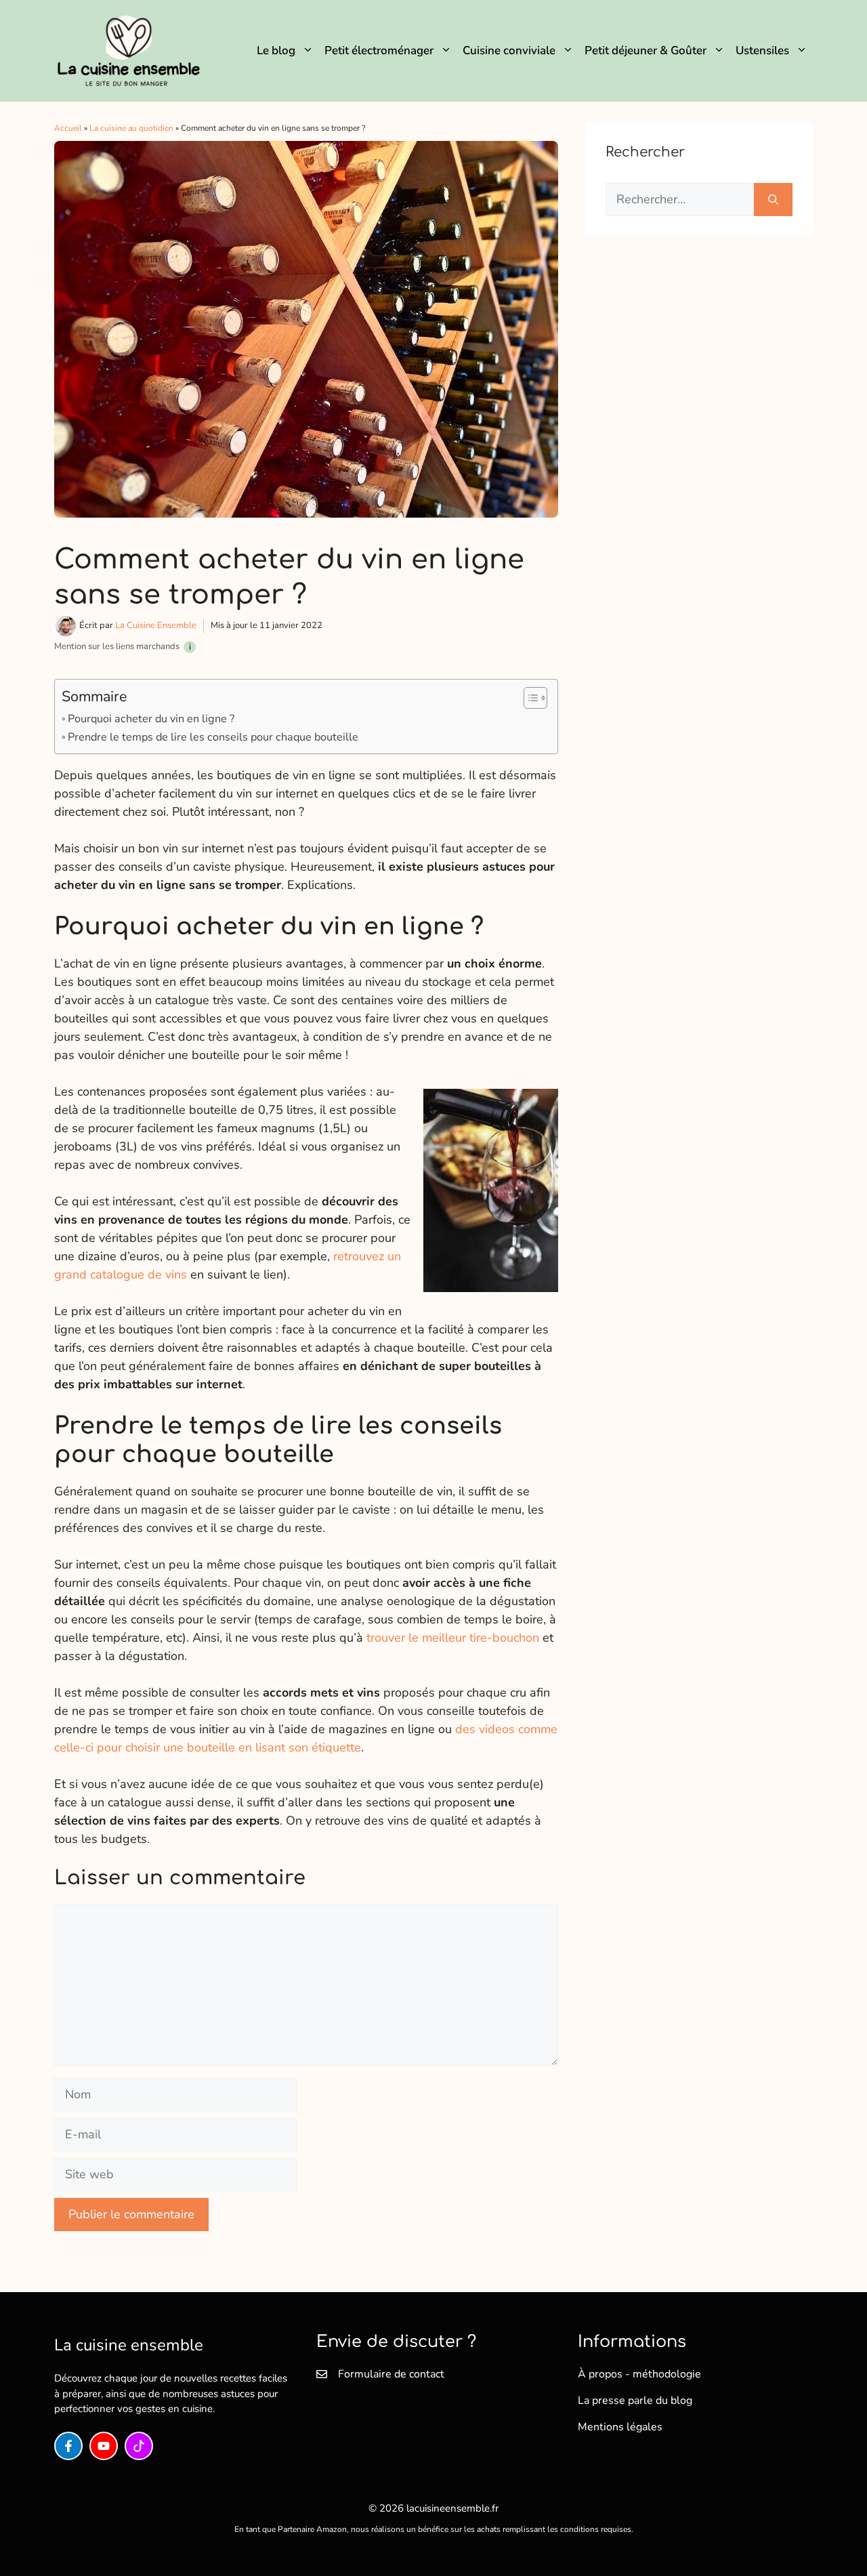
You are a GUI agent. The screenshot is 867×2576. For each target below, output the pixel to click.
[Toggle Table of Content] (529, 698)
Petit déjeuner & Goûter (646, 50)
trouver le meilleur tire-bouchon (453, 1638)
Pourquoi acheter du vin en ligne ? (151, 719)
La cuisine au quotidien (131, 128)
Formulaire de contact (391, 2374)
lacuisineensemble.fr (452, 2508)
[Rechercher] (773, 200)
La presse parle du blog (635, 2401)
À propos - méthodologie (639, 2374)
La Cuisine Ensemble (156, 625)
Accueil (68, 128)
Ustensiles (762, 50)
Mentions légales (620, 2427)
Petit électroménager (379, 50)
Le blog (276, 50)
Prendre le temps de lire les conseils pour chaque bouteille (213, 737)
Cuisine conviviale (509, 50)
